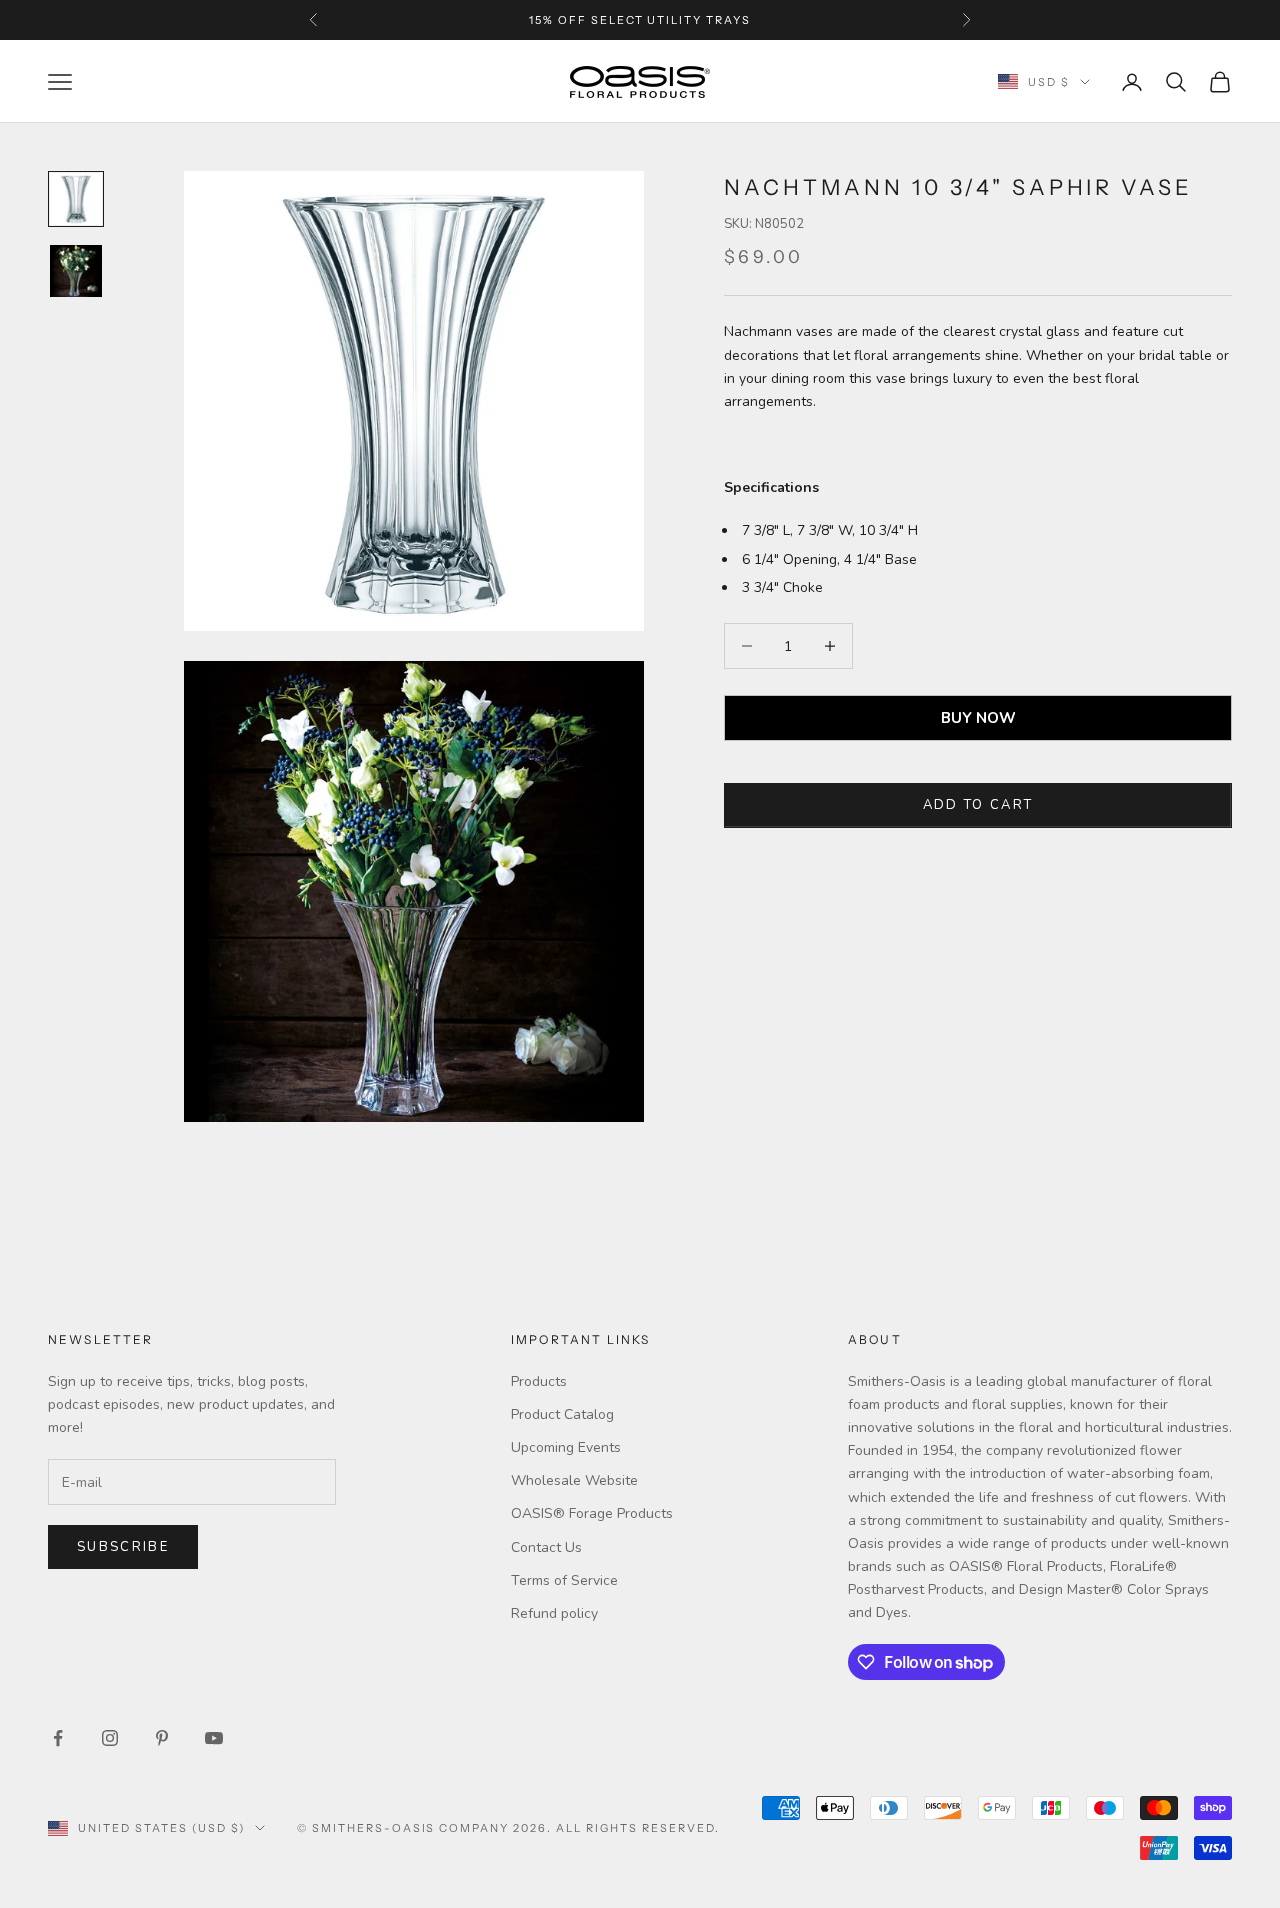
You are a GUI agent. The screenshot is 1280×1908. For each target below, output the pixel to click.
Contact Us (546, 1547)
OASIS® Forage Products (592, 1513)
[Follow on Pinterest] (162, 1738)
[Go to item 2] (76, 271)
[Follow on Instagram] (110, 1738)
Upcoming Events (566, 1447)
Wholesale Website (574, 1480)
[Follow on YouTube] (214, 1738)
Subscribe (123, 1547)
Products (539, 1381)
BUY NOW (978, 718)
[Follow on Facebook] (58, 1738)
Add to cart (978, 805)
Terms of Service (564, 1580)
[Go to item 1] (76, 199)
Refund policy (554, 1613)
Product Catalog (562, 1414)
